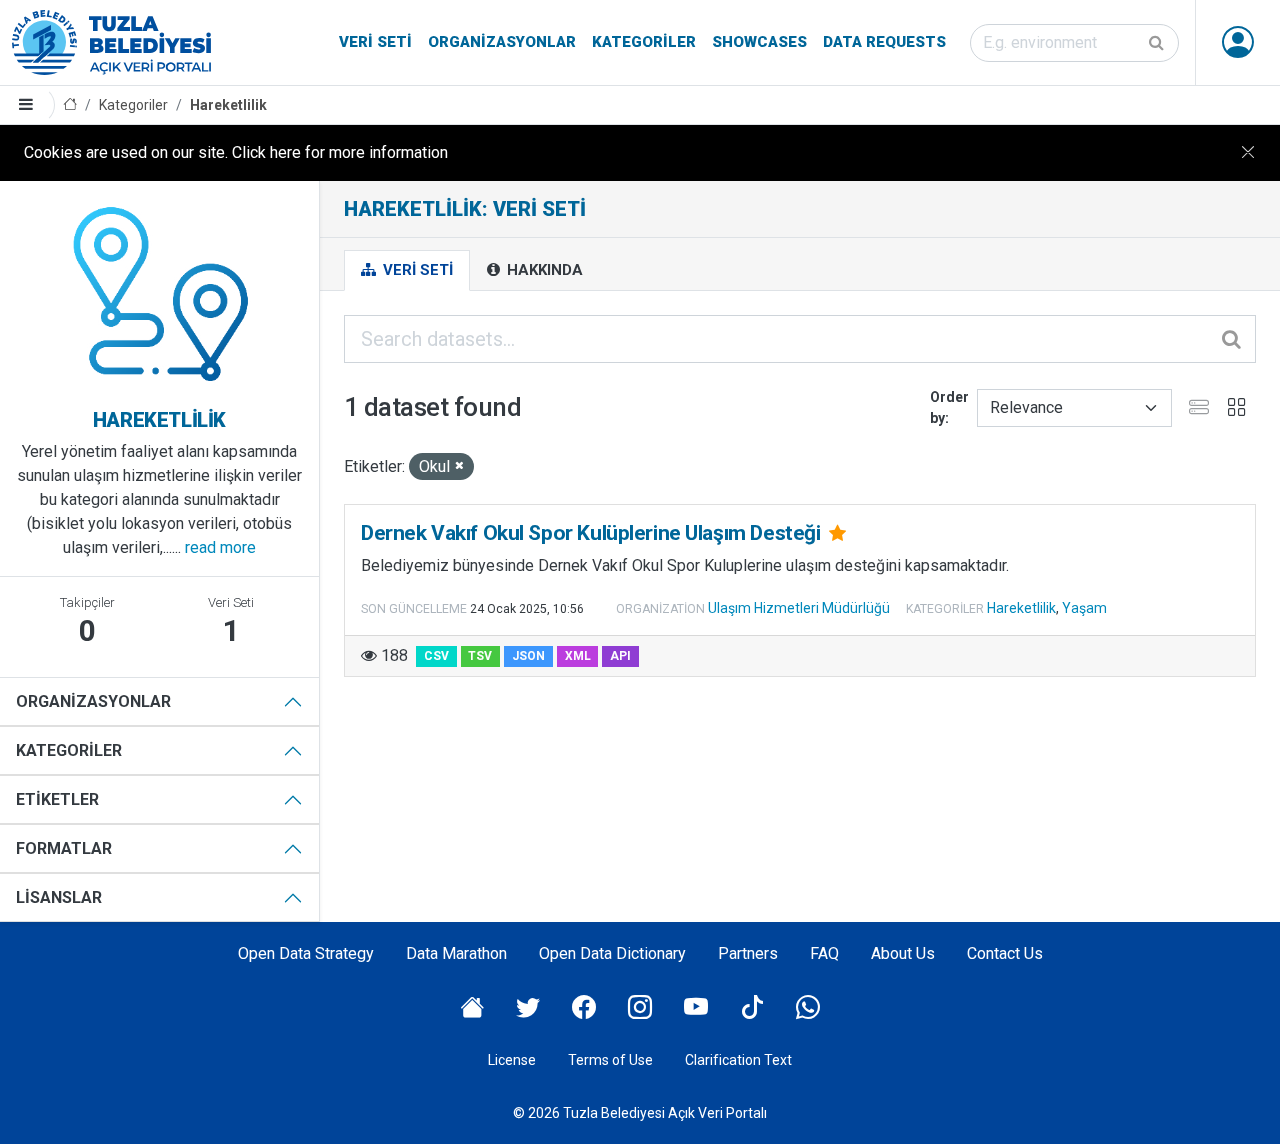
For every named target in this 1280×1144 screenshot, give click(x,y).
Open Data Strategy (306, 953)
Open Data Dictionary (612, 953)
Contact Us (1005, 953)
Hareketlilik (228, 105)
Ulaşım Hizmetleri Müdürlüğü (799, 608)
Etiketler (57, 799)
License (512, 1060)
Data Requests (884, 42)
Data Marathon (456, 953)
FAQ (824, 953)
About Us (903, 953)
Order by (949, 407)
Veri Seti (375, 42)
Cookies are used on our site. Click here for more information (236, 152)
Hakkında (543, 270)
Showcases (759, 42)
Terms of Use (610, 1060)
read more (220, 547)
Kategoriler (644, 42)
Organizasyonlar (502, 42)
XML (578, 656)
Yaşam (1084, 608)
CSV (436, 656)
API (620, 656)
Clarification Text (738, 1060)
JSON (528, 656)
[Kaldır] (459, 466)
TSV (480, 656)
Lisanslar (59, 897)
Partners (748, 953)
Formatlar (64, 848)
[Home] (70, 105)
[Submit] (1158, 43)
